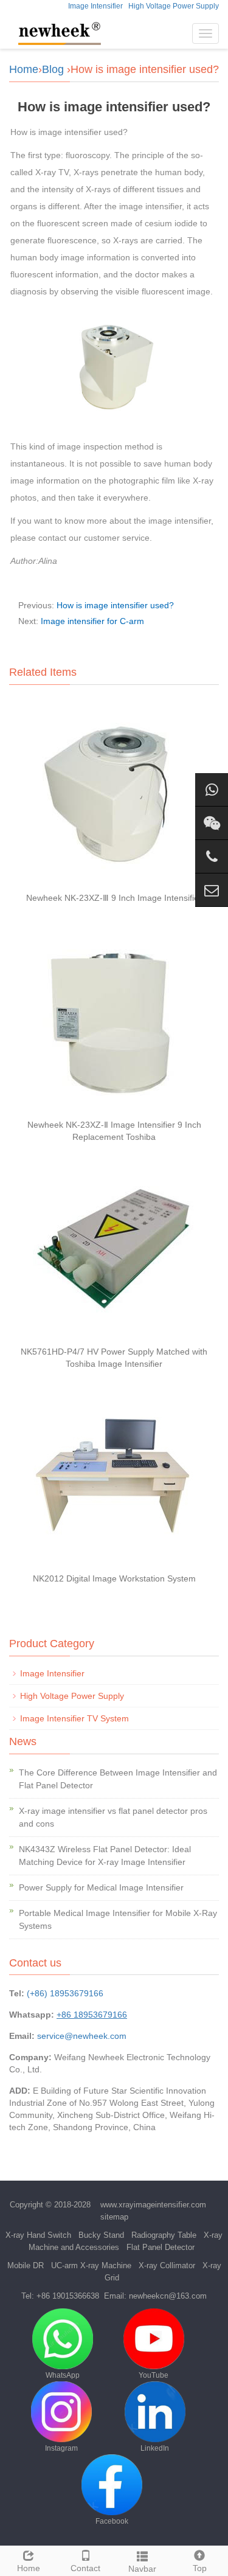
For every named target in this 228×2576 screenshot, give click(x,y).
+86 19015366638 (68, 2296)
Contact (85, 2568)
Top (200, 2568)
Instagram (61, 2448)
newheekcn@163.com (168, 2296)
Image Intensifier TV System (74, 1718)
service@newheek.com (82, 2036)
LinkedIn (155, 2448)
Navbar (142, 2569)
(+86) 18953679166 (65, 1993)
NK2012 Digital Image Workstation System (114, 1578)
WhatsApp (63, 2375)
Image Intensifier (95, 6)
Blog (53, 69)
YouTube (154, 2375)
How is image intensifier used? (115, 605)
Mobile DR (26, 2265)
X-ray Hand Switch (38, 2235)
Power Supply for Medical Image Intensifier (101, 1887)
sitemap (114, 2217)
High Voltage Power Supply (174, 6)
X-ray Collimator (167, 2265)
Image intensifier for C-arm (92, 621)
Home (24, 69)
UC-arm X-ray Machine (91, 2265)
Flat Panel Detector (161, 2247)
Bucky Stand (101, 2235)
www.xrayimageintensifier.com (153, 2205)
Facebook (112, 2521)
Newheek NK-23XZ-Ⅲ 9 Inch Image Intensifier (114, 898)
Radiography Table (164, 2235)
